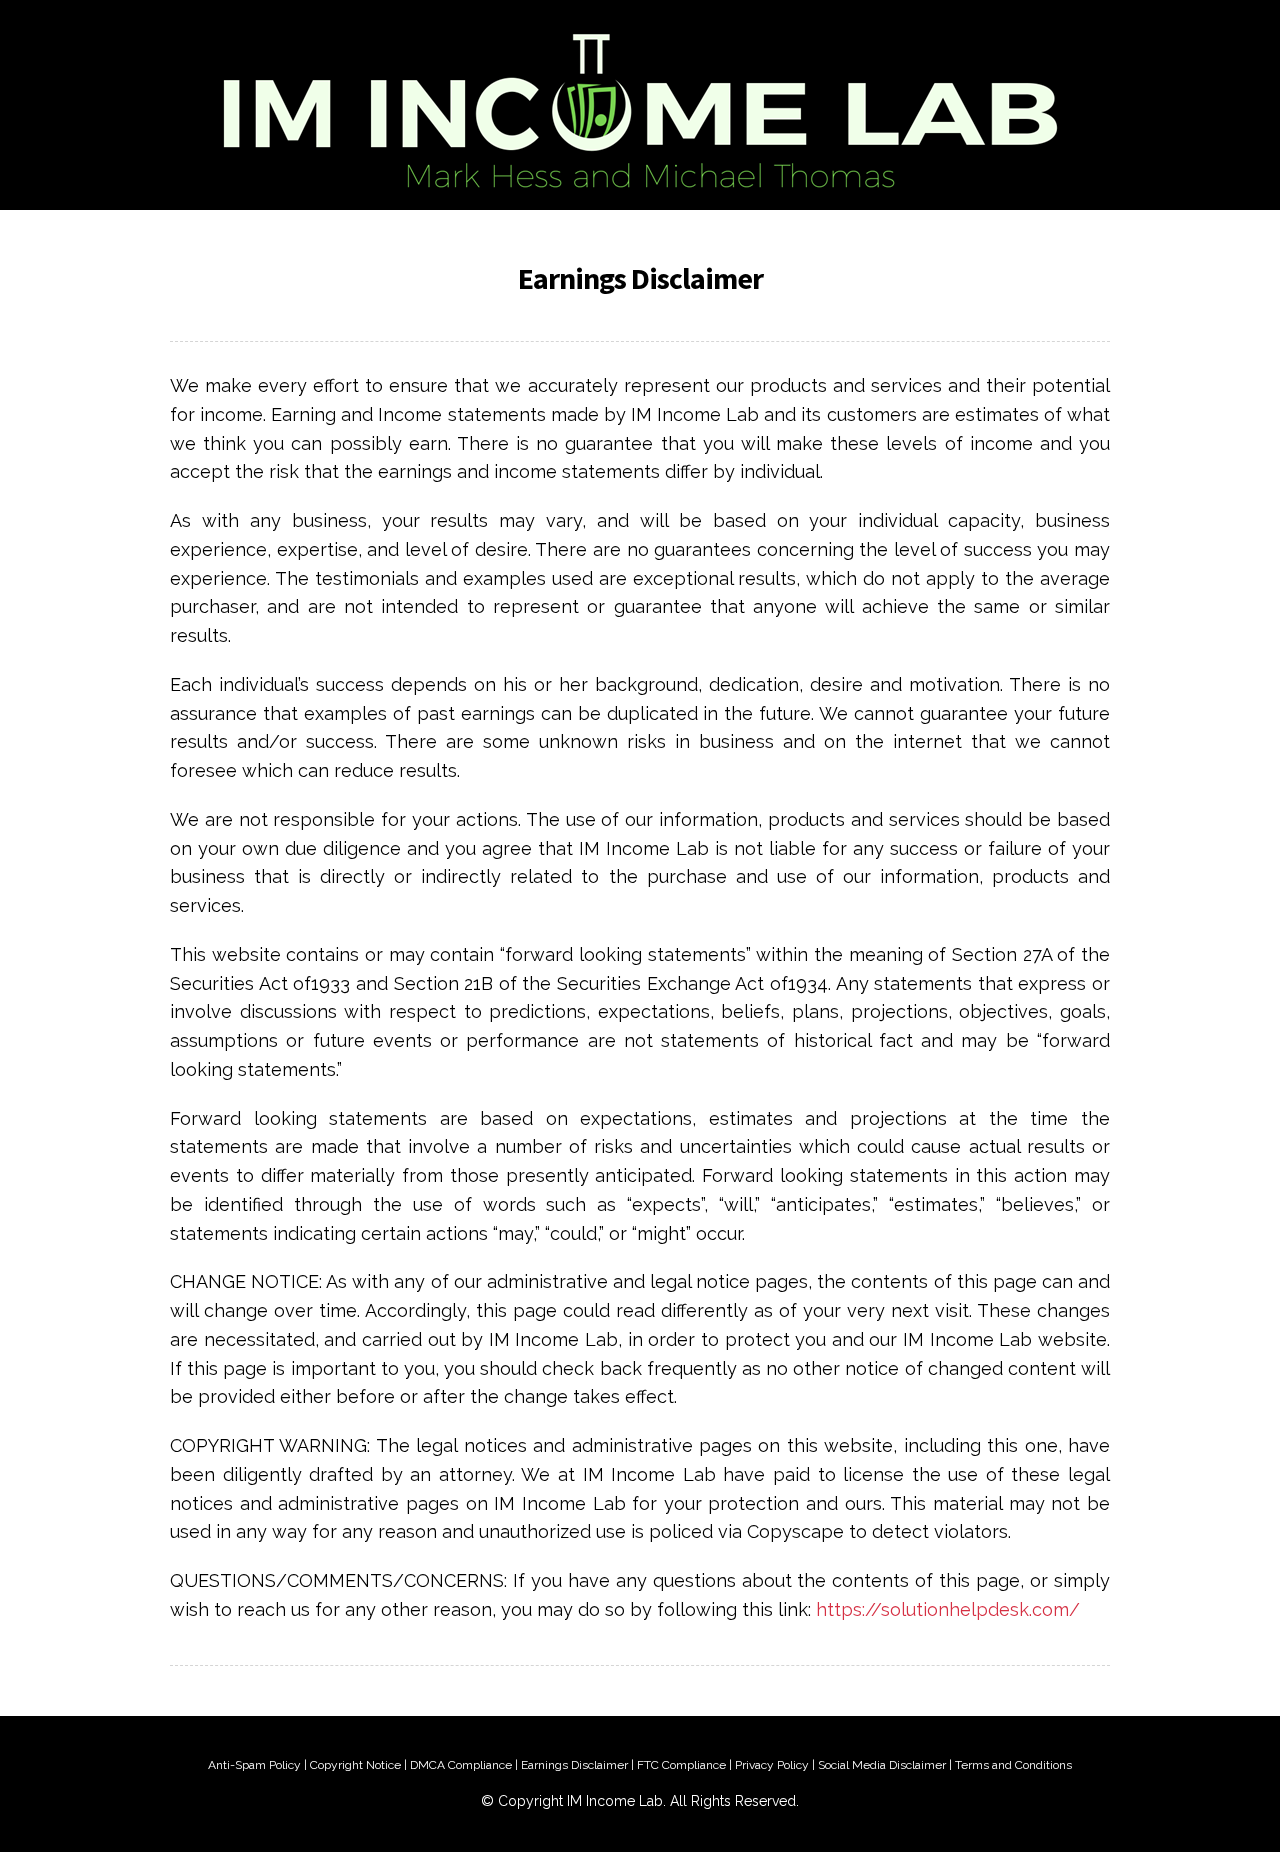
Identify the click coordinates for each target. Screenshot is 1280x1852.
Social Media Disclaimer (882, 1765)
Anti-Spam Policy (254, 1765)
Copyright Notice (355, 1765)
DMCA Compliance (461, 1765)
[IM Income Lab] (640, 105)
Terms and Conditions (1013, 1765)
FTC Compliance (681, 1765)
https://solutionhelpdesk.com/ (948, 1609)
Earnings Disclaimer (574, 1765)
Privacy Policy (772, 1765)
